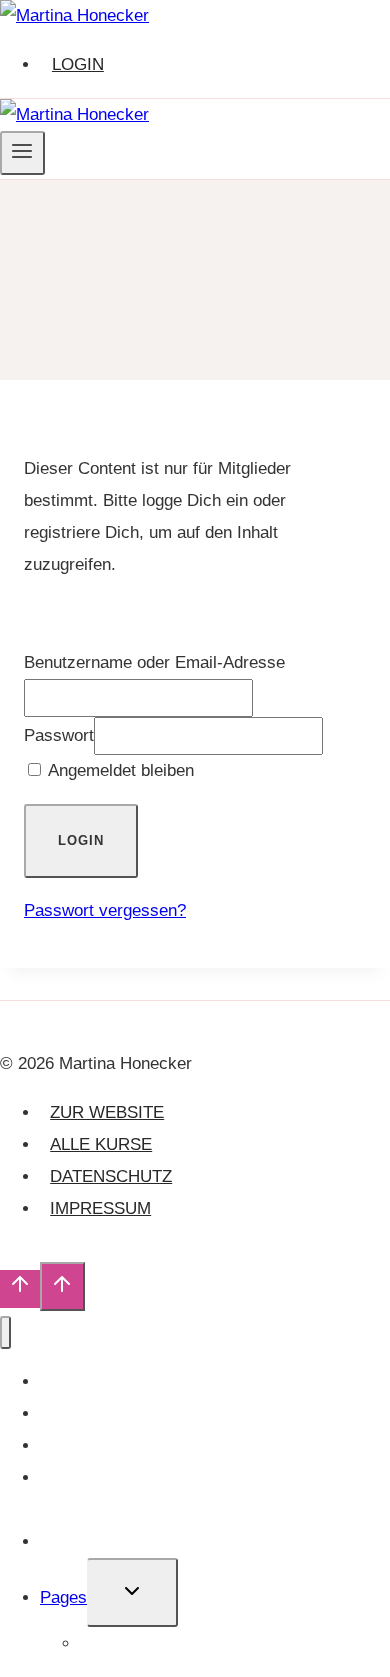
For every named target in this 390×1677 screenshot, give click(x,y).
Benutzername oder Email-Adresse (154, 662)
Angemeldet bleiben (119, 770)
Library (66, 1381)
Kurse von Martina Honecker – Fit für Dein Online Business (198, 1493)
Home (102, 1643)
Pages (63, 1597)
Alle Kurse (101, 1144)
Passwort (59, 735)
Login (78, 64)
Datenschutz (111, 1176)
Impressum (100, 1208)
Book (59, 1445)
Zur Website (107, 1112)
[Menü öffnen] (22, 153)
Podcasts (75, 1413)
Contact (69, 1541)
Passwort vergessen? (105, 910)
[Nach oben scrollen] (20, 1289)
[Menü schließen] (5, 1332)
